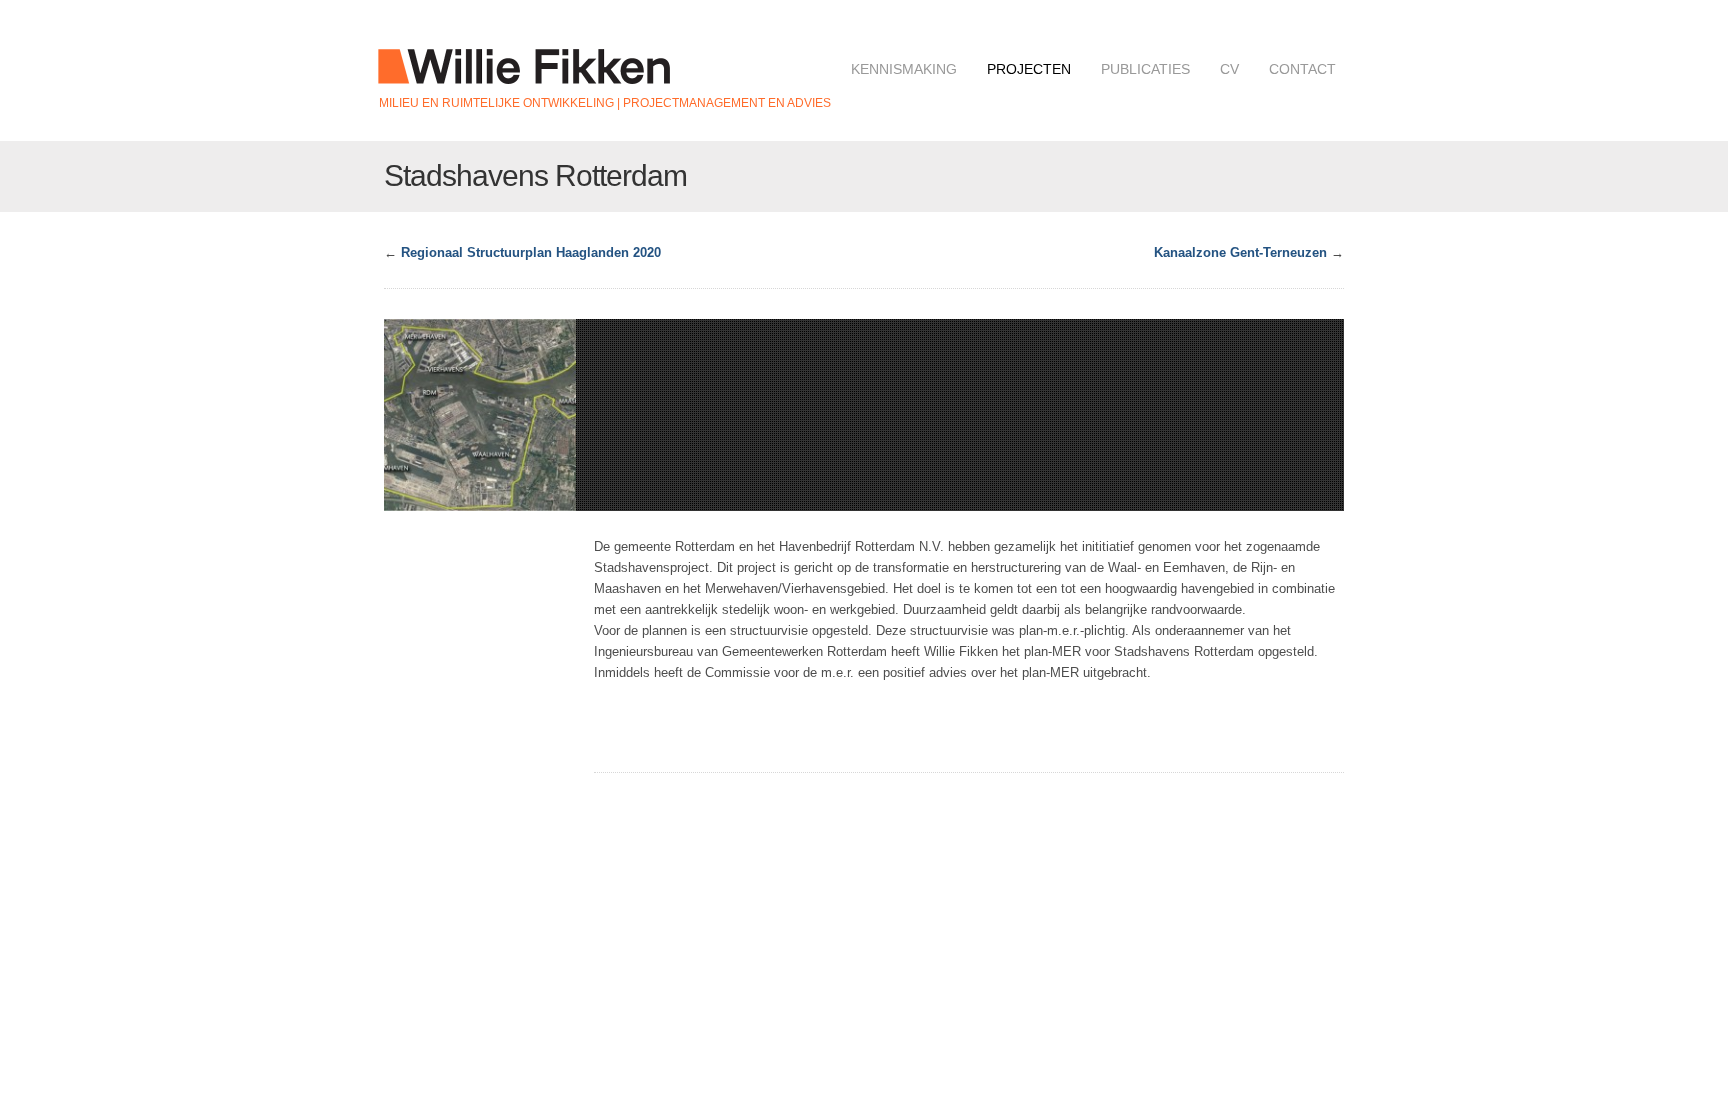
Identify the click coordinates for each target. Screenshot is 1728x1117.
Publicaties (1145, 69)
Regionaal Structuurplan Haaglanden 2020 (531, 252)
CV (1229, 69)
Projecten (1029, 69)
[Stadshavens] (480, 415)
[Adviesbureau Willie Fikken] (524, 74)
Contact (1302, 69)
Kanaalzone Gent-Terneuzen (1240, 252)
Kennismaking (904, 69)
